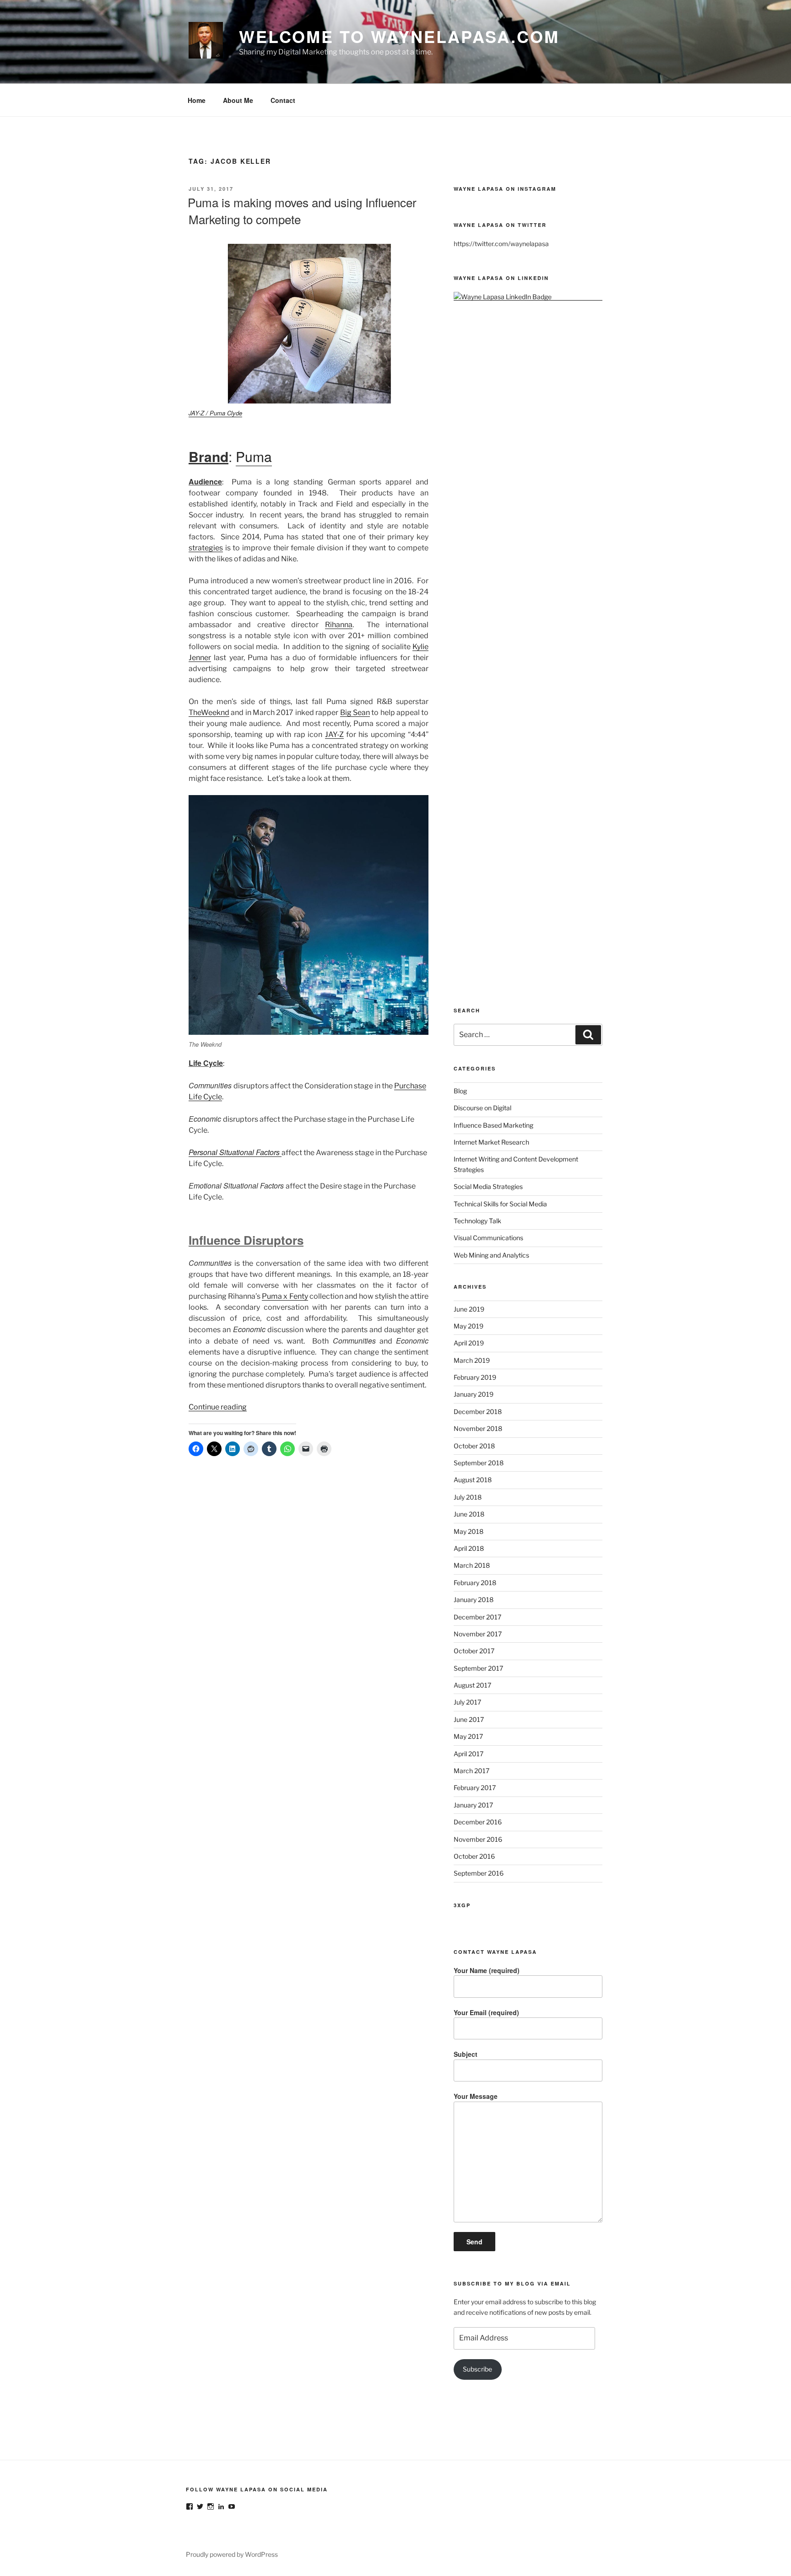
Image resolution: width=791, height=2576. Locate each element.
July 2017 (467, 1702)
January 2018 (474, 1600)
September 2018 (479, 1463)
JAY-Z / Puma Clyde (215, 413)
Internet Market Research (491, 1142)
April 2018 (469, 1548)
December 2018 (478, 1412)
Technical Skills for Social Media (500, 1204)
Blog (460, 1091)
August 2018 (473, 1480)
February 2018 (475, 1583)
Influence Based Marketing (493, 1125)
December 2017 (477, 1617)
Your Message (476, 2096)
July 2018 (468, 1497)
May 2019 (469, 1326)
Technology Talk (477, 1221)
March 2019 (472, 1360)
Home (197, 100)
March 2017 (471, 1771)
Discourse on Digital (482, 1108)
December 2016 (478, 1822)
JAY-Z (334, 734)
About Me (238, 100)
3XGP (462, 1905)
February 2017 (475, 1788)
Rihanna (339, 625)
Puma (254, 456)
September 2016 (479, 1873)
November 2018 (478, 1428)
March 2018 (472, 1565)
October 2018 (474, 1446)
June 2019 (469, 1309)
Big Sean (355, 713)
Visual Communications (488, 1238)
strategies (206, 548)
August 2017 (472, 1685)
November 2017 (478, 1634)
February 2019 (475, 1377)
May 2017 (468, 1736)
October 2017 (474, 1651)
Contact (283, 100)
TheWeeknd (209, 713)
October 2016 (474, 1856)
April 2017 (469, 1754)
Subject (466, 2054)
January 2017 (473, 1805)
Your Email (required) (486, 2012)
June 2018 (469, 1514)
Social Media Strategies (488, 1186)
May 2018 (469, 1531)
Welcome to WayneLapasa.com (399, 36)
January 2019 (474, 1394)
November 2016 (478, 1839)
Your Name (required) (487, 1970)
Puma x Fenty (285, 1296)
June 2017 (469, 1719)
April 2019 (469, 1343)
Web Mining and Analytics (491, 1255)
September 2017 (478, 1668)
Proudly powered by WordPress (232, 2554)
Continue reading (218, 1407)
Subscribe (477, 2369)
